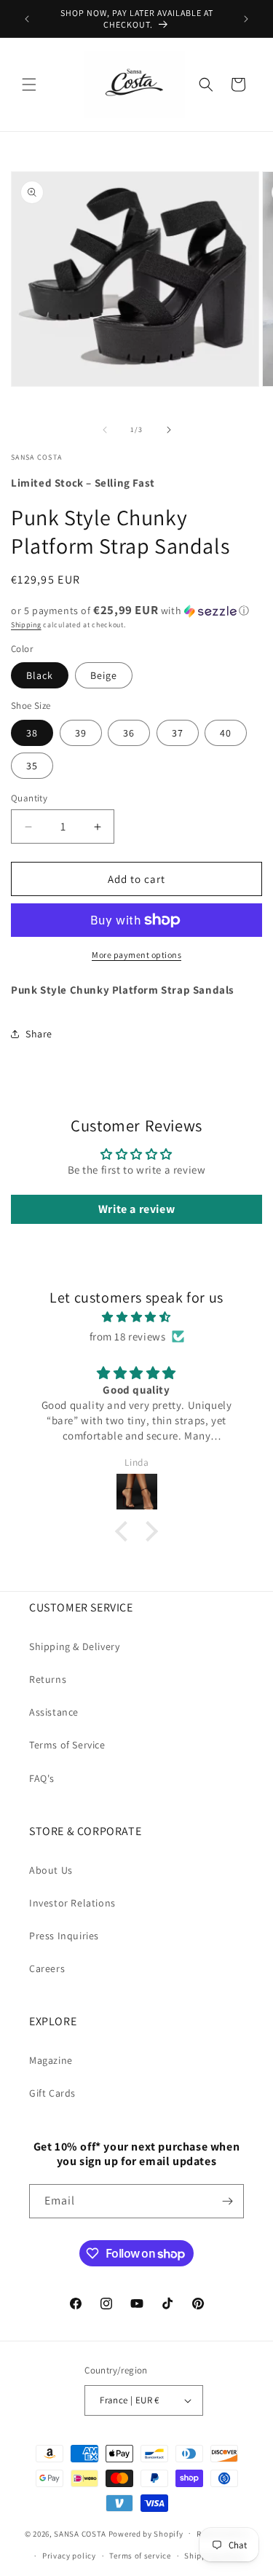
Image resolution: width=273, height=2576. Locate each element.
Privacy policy (69, 2556)
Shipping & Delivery (74, 1646)
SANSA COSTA (80, 2533)
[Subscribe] (227, 2201)
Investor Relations (72, 1903)
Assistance (54, 1712)
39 (81, 733)
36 (129, 733)
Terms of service (140, 2556)
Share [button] (39, 1034)
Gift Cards (52, 2093)
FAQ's (42, 1778)
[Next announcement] (246, 19)
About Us (51, 1870)
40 (226, 733)
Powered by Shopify (146, 2533)
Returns (48, 1679)
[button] (29, 85)
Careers (47, 1968)
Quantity (29, 798)
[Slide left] (105, 430)
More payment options (136, 955)
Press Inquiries (64, 1936)
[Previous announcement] (27, 19)
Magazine (51, 2060)
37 (178, 733)
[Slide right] (169, 430)
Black (40, 675)
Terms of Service (67, 1745)
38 (32, 733)
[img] (136, 1317)
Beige (104, 675)
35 (32, 766)
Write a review (136, 1209)
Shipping (26, 625)
